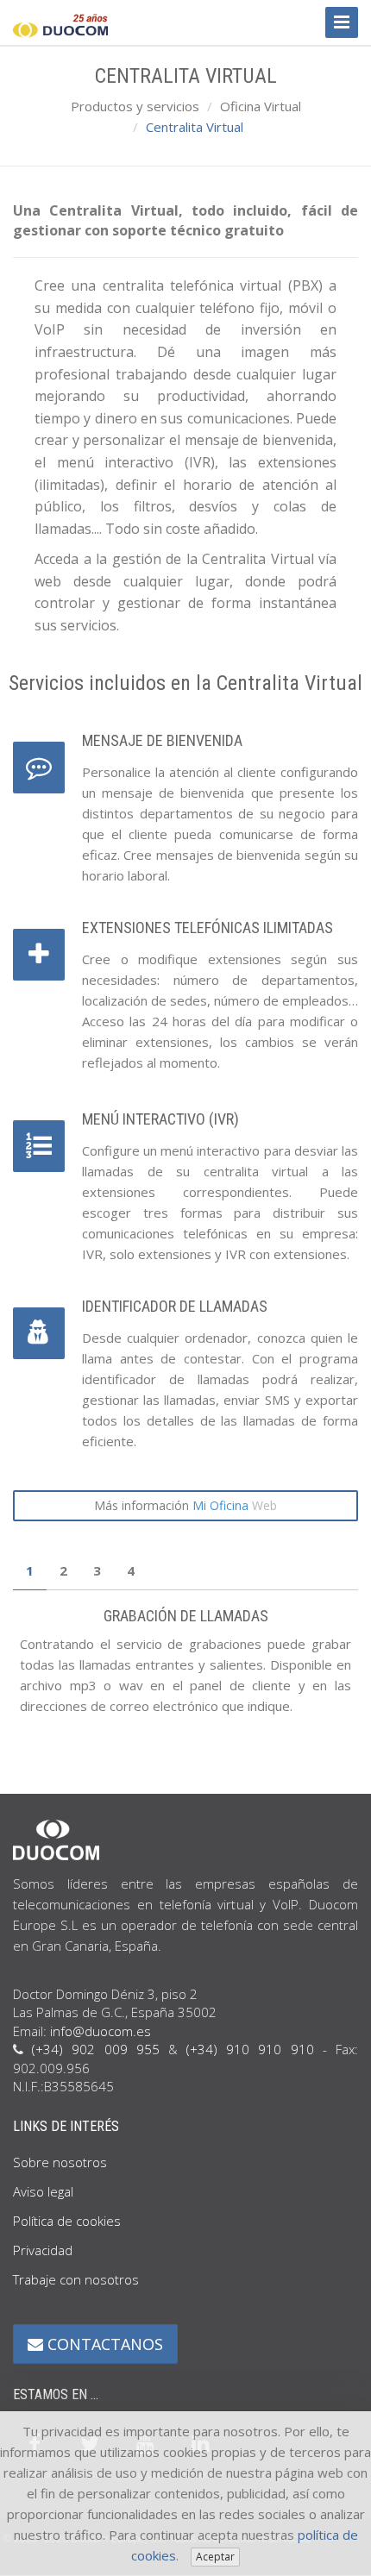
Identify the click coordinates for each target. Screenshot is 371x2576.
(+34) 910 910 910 (250, 2049)
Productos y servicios (135, 106)
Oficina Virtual (261, 106)
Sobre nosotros (60, 2162)
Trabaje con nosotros (76, 2279)
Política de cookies (67, 2221)
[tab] (30, 1571)
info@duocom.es (101, 2031)
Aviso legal (43, 2191)
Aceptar (215, 2557)
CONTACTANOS (103, 2344)
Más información (185, 1505)
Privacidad (43, 2250)
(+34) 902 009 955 (96, 2049)
